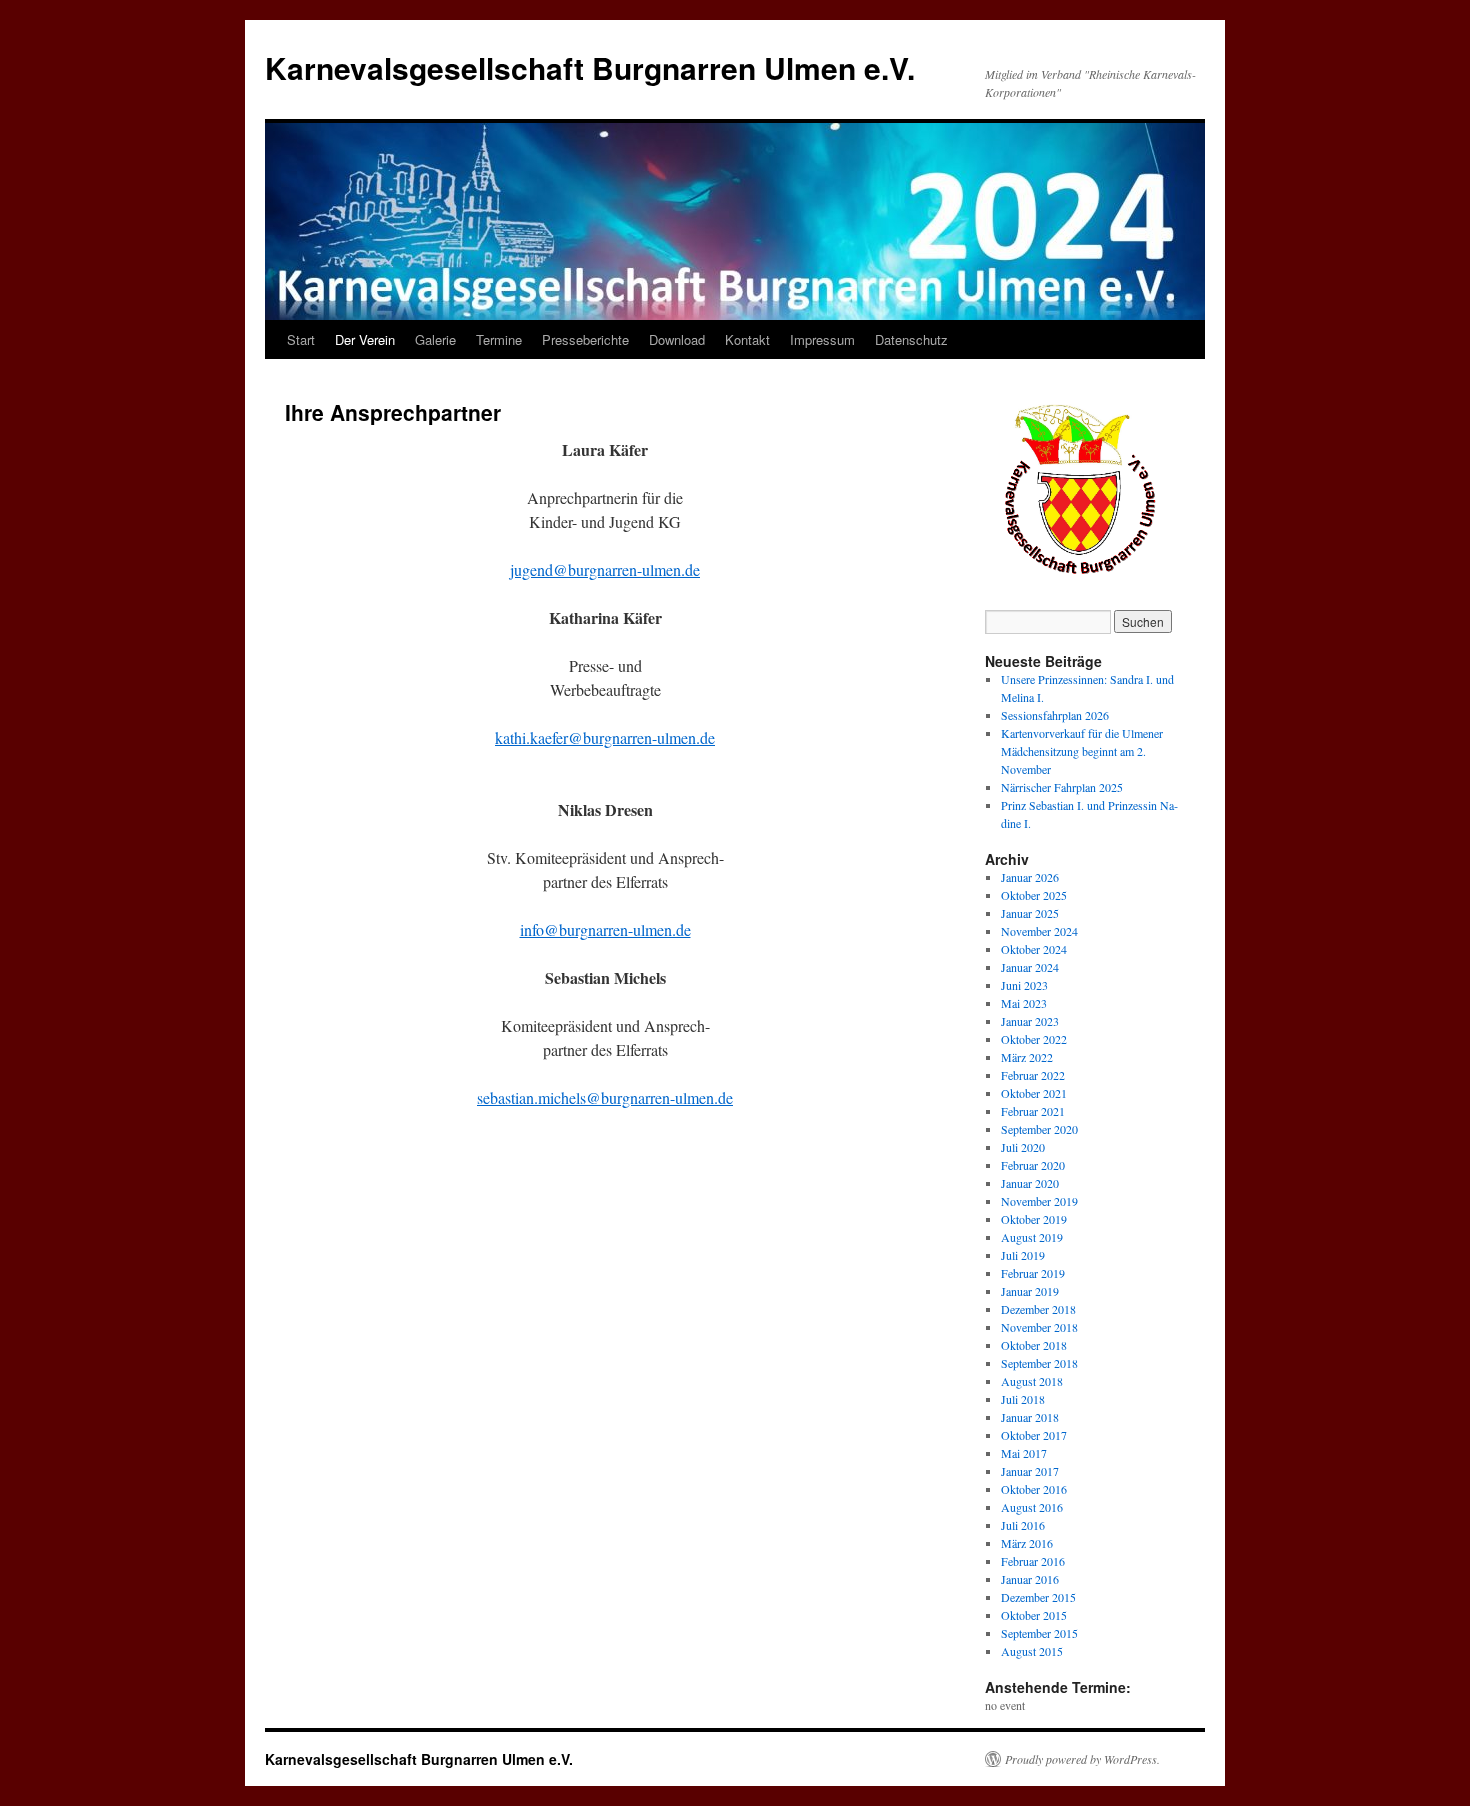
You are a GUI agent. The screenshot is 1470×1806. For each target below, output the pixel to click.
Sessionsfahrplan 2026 (1055, 715)
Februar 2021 (1033, 1111)
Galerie (435, 339)
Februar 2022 (1033, 1075)
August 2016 (1032, 1507)
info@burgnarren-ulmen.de (605, 929)
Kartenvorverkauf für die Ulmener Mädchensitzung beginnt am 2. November (1082, 751)
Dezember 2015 (1038, 1597)
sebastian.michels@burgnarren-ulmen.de (605, 1097)
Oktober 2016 (1034, 1489)
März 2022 (1027, 1057)
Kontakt (747, 339)
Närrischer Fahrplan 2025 (1062, 787)
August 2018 (1032, 1381)
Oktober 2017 (1034, 1435)
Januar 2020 (1030, 1183)
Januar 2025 (1030, 913)
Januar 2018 (1030, 1417)
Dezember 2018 (1038, 1309)
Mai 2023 (1024, 1003)
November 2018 (1039, 1327)
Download (677, 339)
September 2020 (1039, 1129)
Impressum (822, 339)
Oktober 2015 (1034, 1615)
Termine (499, 339)
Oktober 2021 (1034, 1093)
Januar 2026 (1030, 877)
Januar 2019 (1030, 1291)
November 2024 (1039, 931)
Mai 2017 (1024, 1453)
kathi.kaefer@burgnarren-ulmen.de (605, 737)
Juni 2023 (1024, 985)
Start (301, 339)
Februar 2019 (1033, 1273)
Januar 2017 (1030, 1471)
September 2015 (1039, 1633)
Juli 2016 (1023, 1525)
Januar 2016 (1030, 1579)
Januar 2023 (1030, 1021)
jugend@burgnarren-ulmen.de (605, 569)
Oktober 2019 (1034, 1219)
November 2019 (1039, 1201)
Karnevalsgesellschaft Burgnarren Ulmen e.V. (590, 67)
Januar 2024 (1030, 967)
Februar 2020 (1033, 1165)
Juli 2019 (1023, 1255)
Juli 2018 (1023, 1399)
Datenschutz (911, 339)
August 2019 (1032, 1237)
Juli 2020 (1023, 1147)
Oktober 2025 (1034, 895)
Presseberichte (585, 339)
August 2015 (1032, 1651)
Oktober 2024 (1034, 949)
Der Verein (365, 339)
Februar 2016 (1033, 1561)
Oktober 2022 (1034, 1039)
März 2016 (1027, 1543)
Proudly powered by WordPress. (1082, 1759)
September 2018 (1039, 1363)
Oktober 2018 (1034, 1345)
